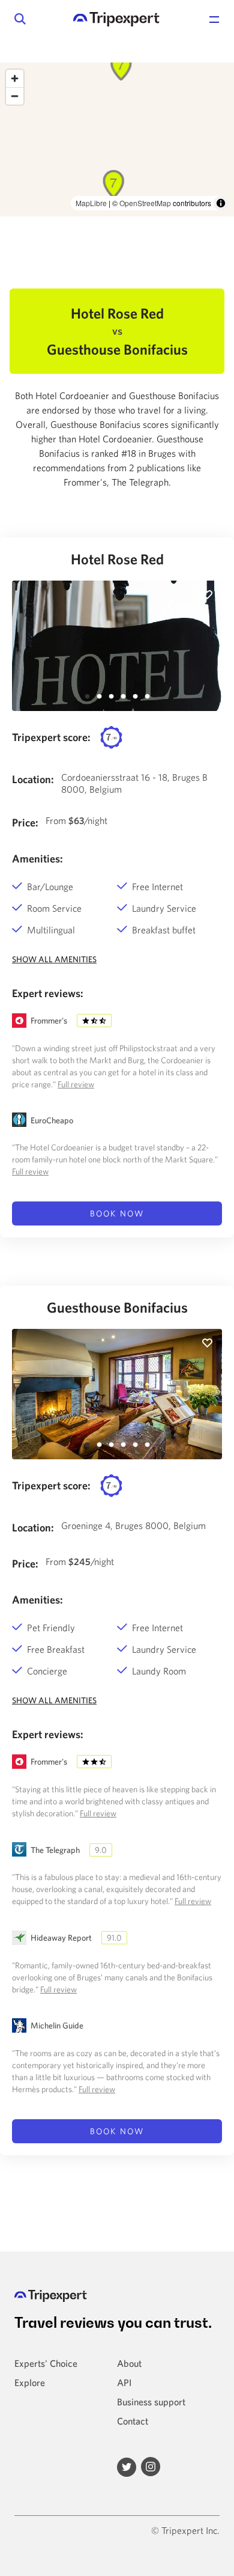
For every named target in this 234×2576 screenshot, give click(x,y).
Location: (33, 779)
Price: (25, 823)
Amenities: (37, 859)
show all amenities (54, 959)
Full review (76, 1084)
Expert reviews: (48, 993)
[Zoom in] (15, 78)
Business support (151, 2402)
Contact (133, 2421)
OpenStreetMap (145, 203)
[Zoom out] (15, 96)
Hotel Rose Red (117, 559)
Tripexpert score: (51, 737)
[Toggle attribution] (221, 203)
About (129, 2363)
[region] (117, 139)
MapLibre (91, 203)
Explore (30, 2382)
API (124, 2382)
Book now (117, 1213)
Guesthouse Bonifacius (117, 1307)
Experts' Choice (46, 2363)
